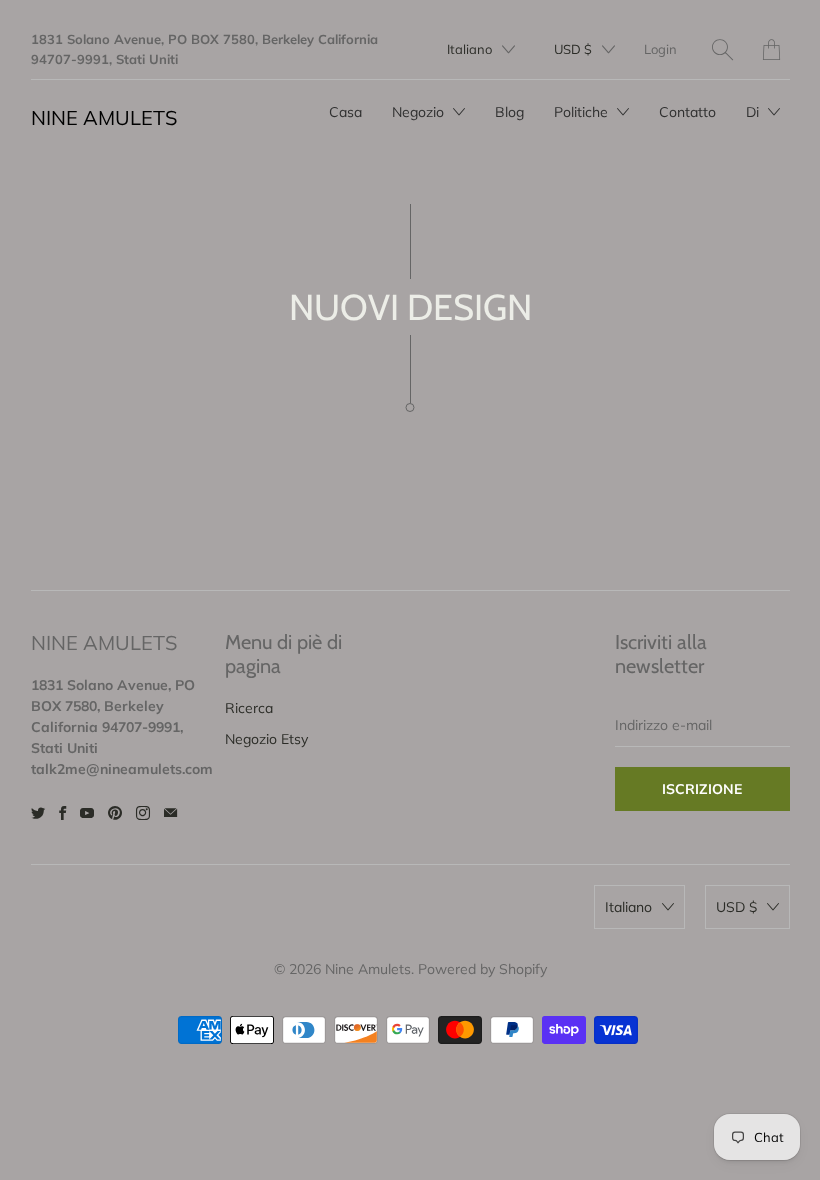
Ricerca (249, 708)
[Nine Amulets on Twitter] (38, 813)
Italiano (469, 49)
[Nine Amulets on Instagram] (143, 813)
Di (754, 112)
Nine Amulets (104, 117)
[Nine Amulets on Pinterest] (115, 813)
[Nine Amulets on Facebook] (62, 813)
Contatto (687, 112)
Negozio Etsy (266, 739)
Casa (345, 112)
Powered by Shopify (482, 969)
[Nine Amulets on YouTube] (87, 813)
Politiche (583, 112)
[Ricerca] (722, 49)
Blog (509, 112)
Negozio (420, 112)
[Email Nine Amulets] (170, 813)
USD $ (573, 49)
